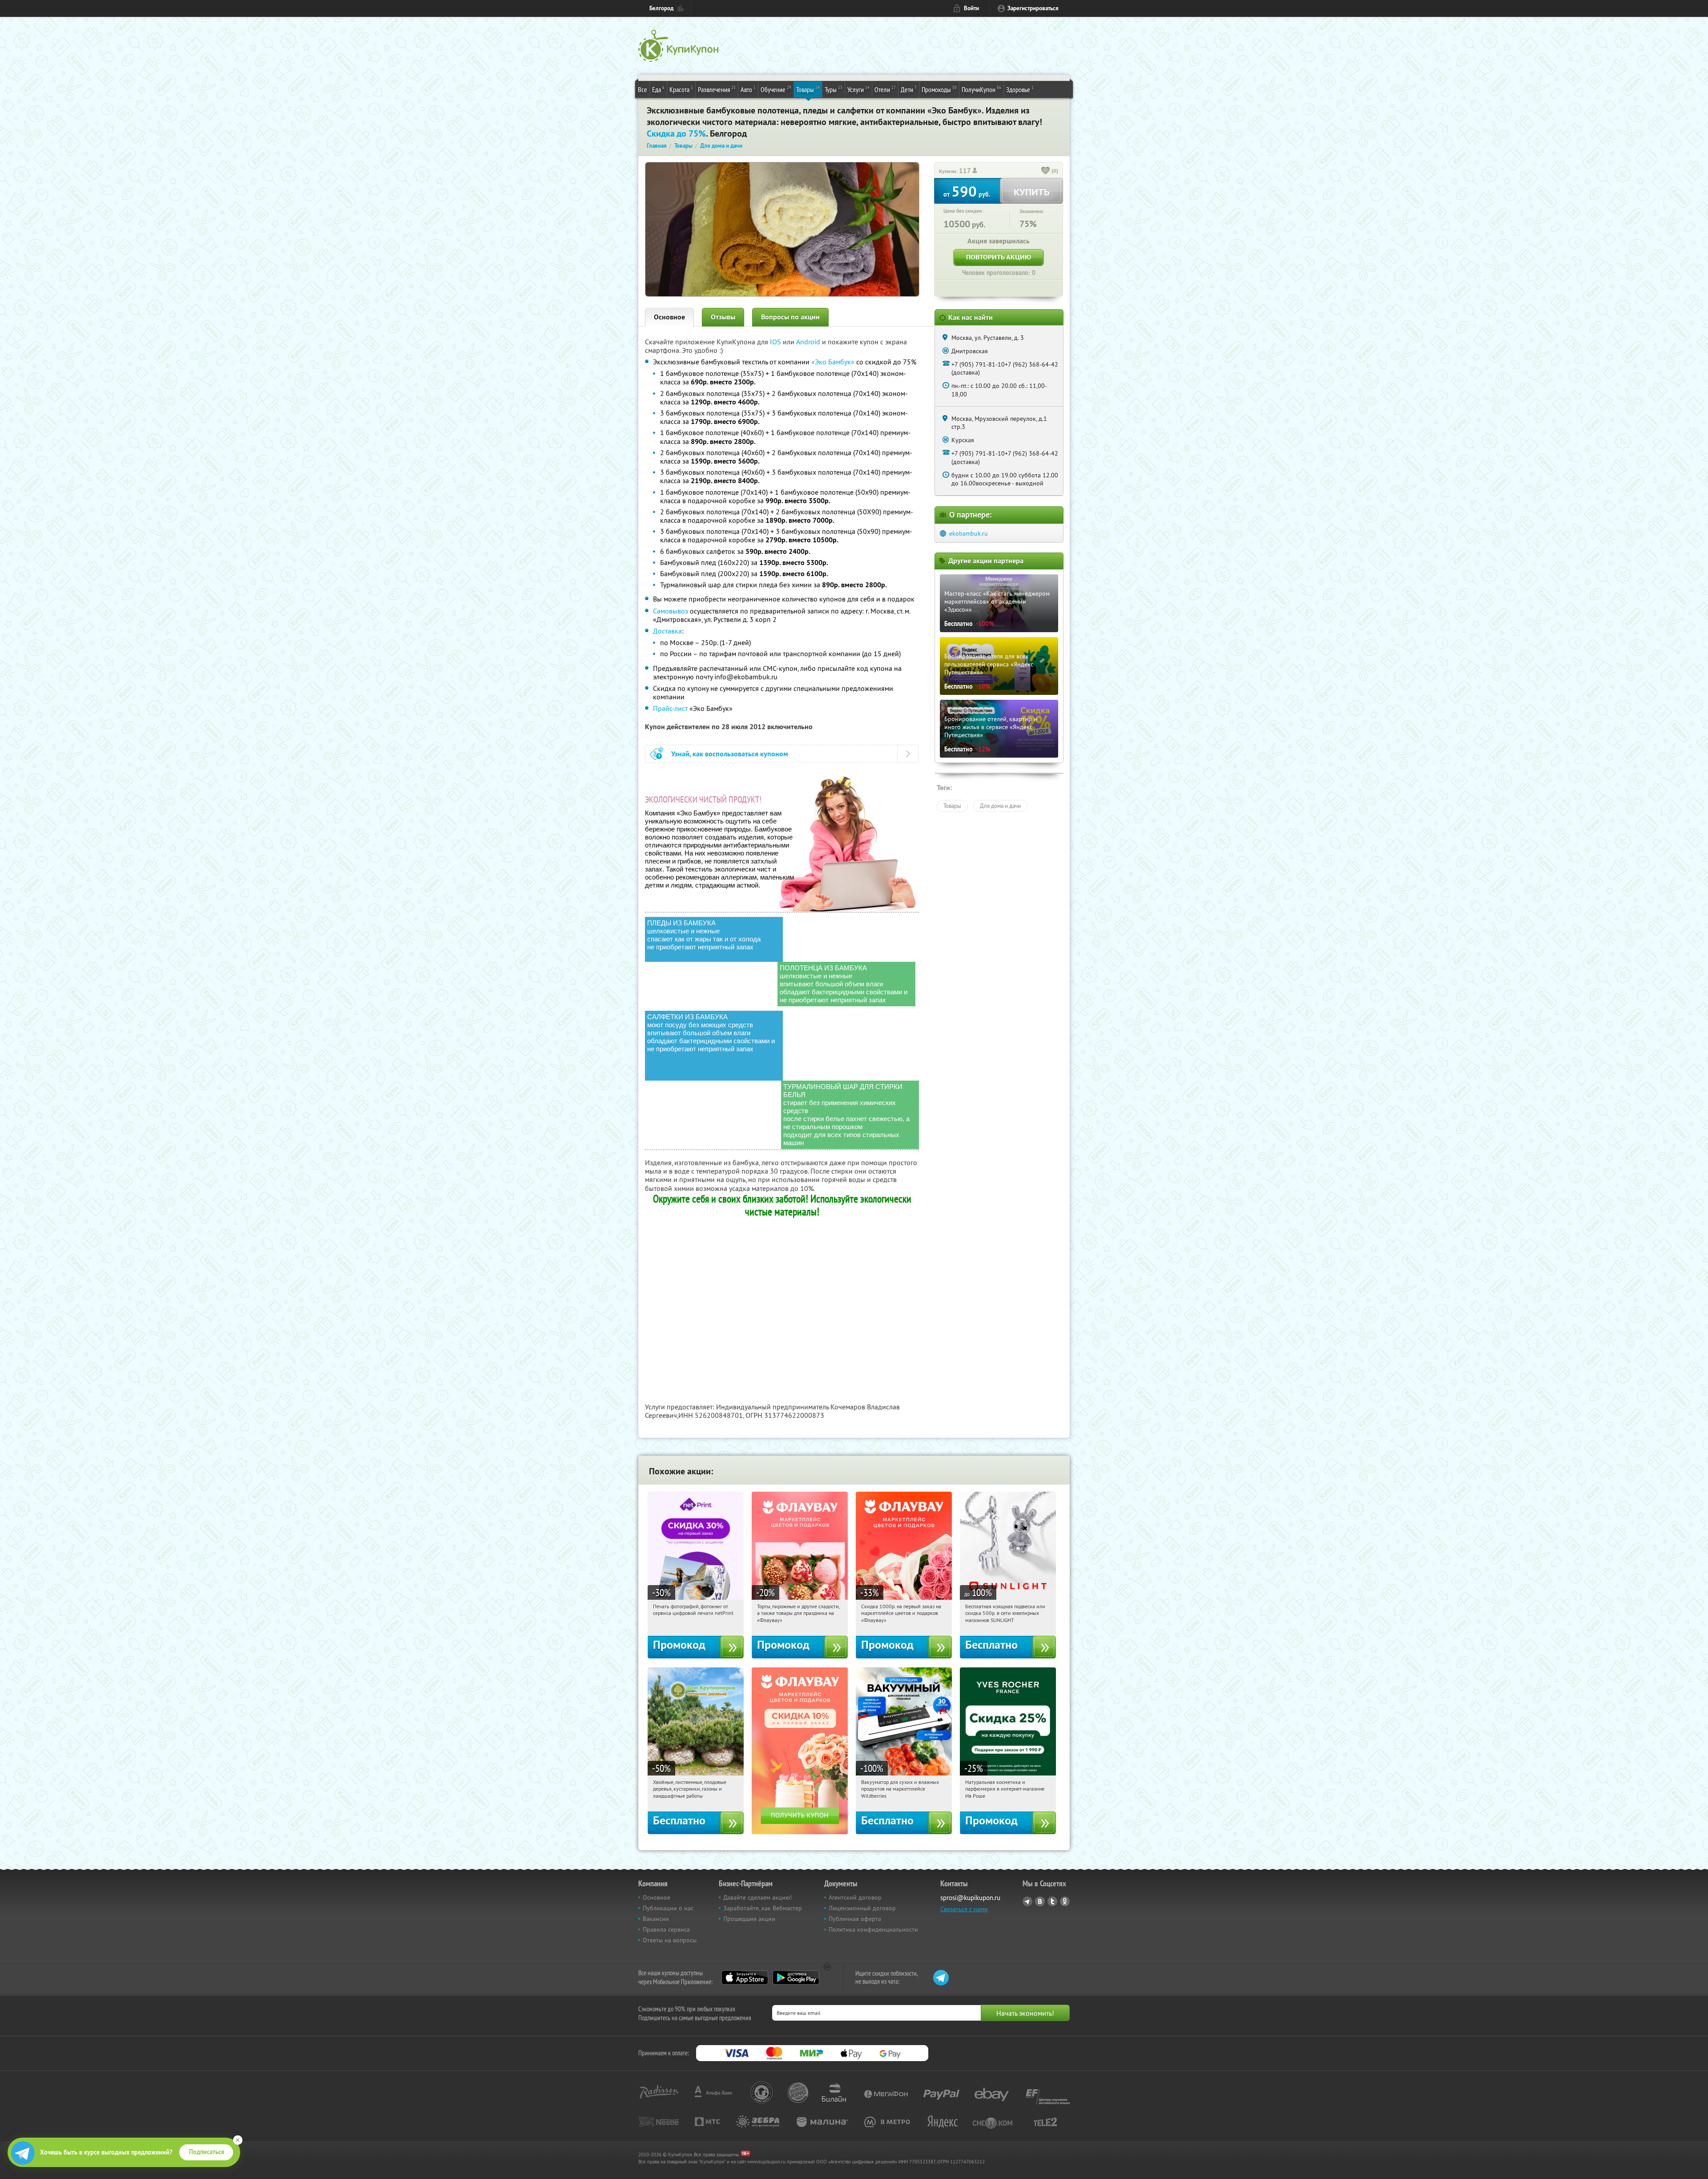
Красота (681, 89)
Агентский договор (855, 1897)
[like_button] (1046, 171)
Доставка (667, 631)
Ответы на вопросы (670, 1940)
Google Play (796, 1977)
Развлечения (717, 89)
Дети (909, 89)
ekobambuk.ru (969, 533)
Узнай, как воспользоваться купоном (730, 754)
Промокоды (939, 89)
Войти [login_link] (971, 8)
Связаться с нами (964, 1909)
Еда (658, 89)
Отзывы (723, 317)
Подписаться (207, 2152)
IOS (776, 342)
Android (809, 342)
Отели (885, 89)
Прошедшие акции (749, 1919)
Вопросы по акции (790, 317)
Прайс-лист (670, 708)
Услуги (858, 89)
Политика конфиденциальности (873, 1929)
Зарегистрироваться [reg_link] (1033, 8)
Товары (808, 89)
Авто (748, 89)
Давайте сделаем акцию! (757, 1897)
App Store (745, 1977)
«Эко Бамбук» (833, 362)
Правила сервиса (666, 1929)
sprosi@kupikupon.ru (970, 1898)
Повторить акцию (999, 257)
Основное (669, 317)
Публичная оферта (855, 1919)
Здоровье (1020, 89)
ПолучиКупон (981, 89)
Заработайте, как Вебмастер (763, 1908)
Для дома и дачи (1000, 806)
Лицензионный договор (862, 1908)
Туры (834, 89)
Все (643, 89)
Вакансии (656, 1919)
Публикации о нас (668, 1908)
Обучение (776, 89)
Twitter (1052, 1901)
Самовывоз (671, 611)
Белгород (661, 8)
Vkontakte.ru (1040, 1901)
